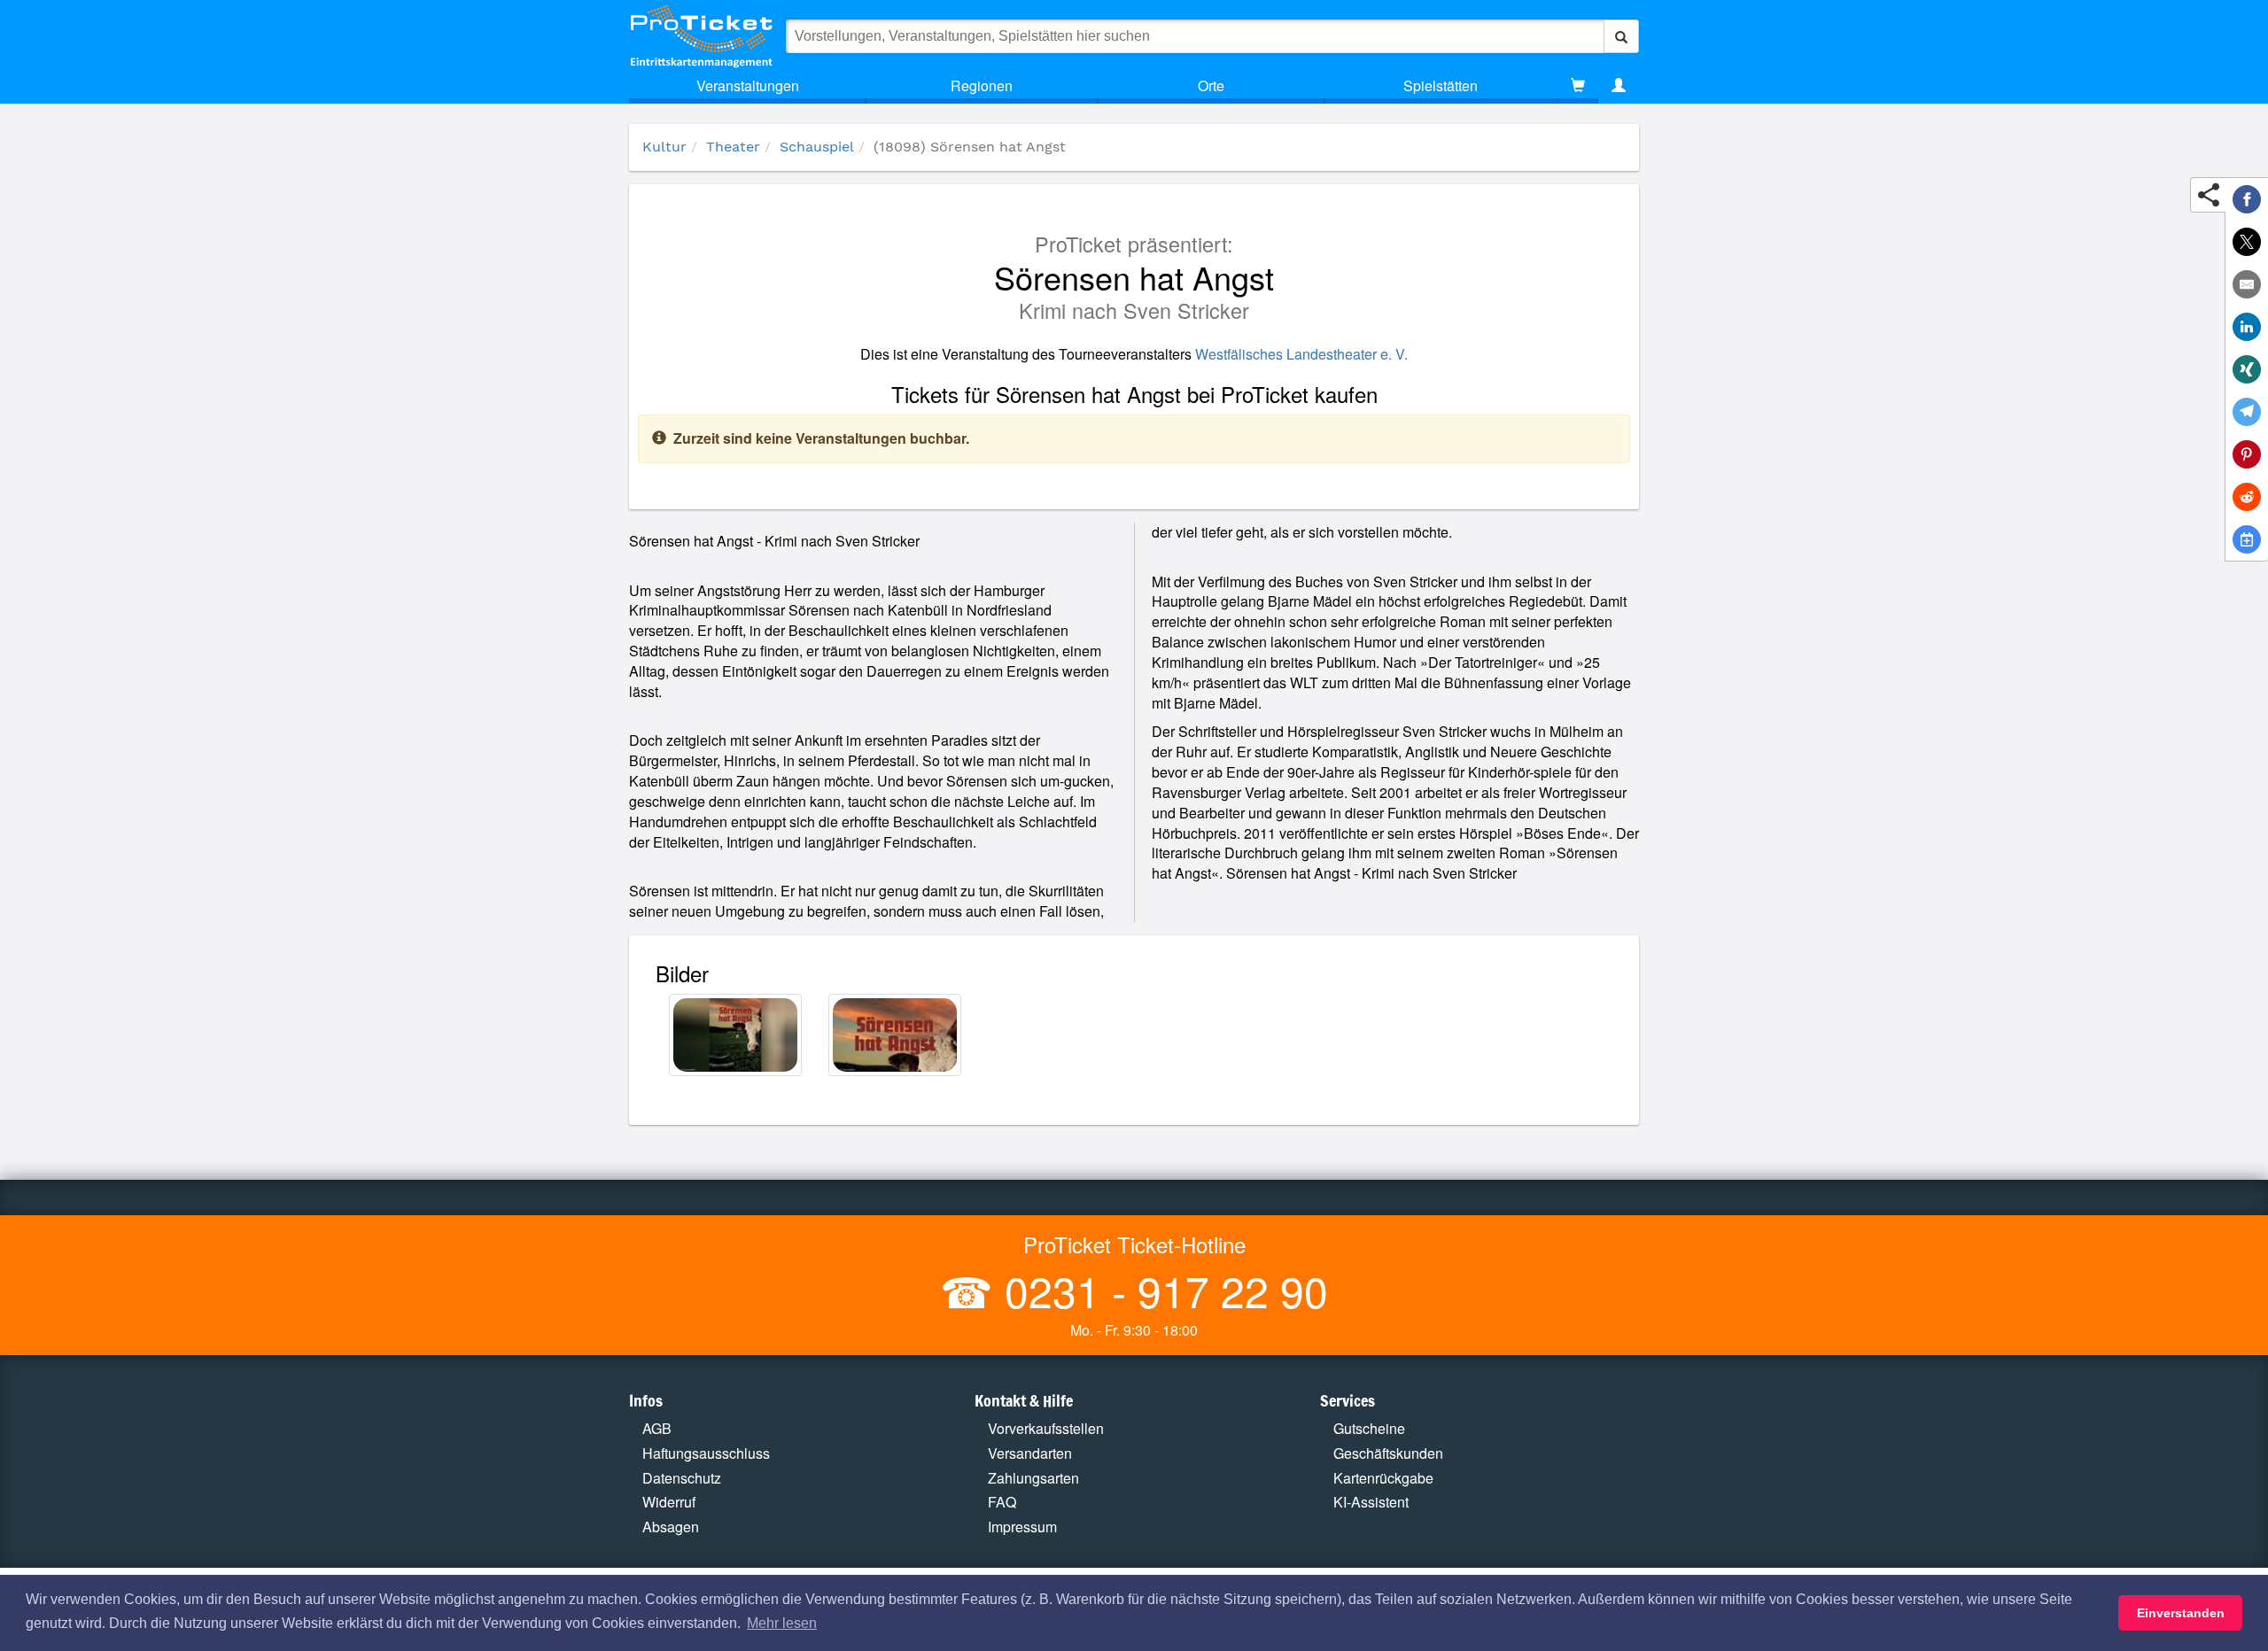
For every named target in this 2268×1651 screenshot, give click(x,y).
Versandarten (1030, 1453)
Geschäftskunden (1388, 1453)
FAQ (1002, 1502)
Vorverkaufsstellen (1046, 1428)
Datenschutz (682, 1478)
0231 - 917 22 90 (1161, 1290)
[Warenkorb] (1578, 86)
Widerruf (669, 1502)
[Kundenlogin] (1619, 86)
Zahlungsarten (1033, 1478)
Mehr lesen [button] (782, 1623)
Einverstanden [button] (2181, 1613)
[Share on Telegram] (2247, 412)
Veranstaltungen (748, 85)
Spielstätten (1441, 85)
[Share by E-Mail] (2247, 284)
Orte (1211, 85)
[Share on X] (2247, 242)
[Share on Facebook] (2247, 199)
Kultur (664, 147)
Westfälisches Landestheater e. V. (1301, 354)
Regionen (982, 85)
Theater (733, 147)
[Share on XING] (2247, 369)
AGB (657, 1428)
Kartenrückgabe (1383, 1478)
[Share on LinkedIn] (2247, 327)
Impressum (1022, 1527)
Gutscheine (1369, 1428)
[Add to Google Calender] (2247, 539)
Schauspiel (817, 147)
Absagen (671, 1527)
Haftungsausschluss (706, 1453)
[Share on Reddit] (2247, 497)
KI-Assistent (1371, 1502)
